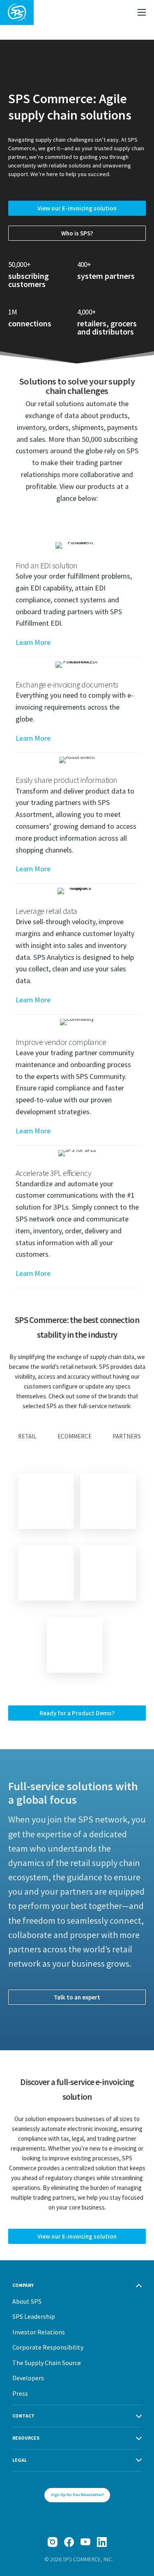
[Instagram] (53, 2542)
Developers (28, 2378)
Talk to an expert (77, 1997)
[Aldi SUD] (108, 1573)
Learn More (33, 642)
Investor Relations (39, 2332)
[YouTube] (85, 2542)
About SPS (27, 2301)
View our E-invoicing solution (77, 208)
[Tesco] (46, 1501)
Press (20, 2393)
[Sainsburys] (108, 1501)
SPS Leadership (34, 2316)
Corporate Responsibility (48, 2347)
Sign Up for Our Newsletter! (77, 2495)
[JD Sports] (46, 1573)
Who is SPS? (77, 233)
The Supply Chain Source (47, 2363)
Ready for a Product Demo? (77, 1713)
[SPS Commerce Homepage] (17, 12)
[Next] (75, 1645)
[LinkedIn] (102, 2542)
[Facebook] (69, 2542)
